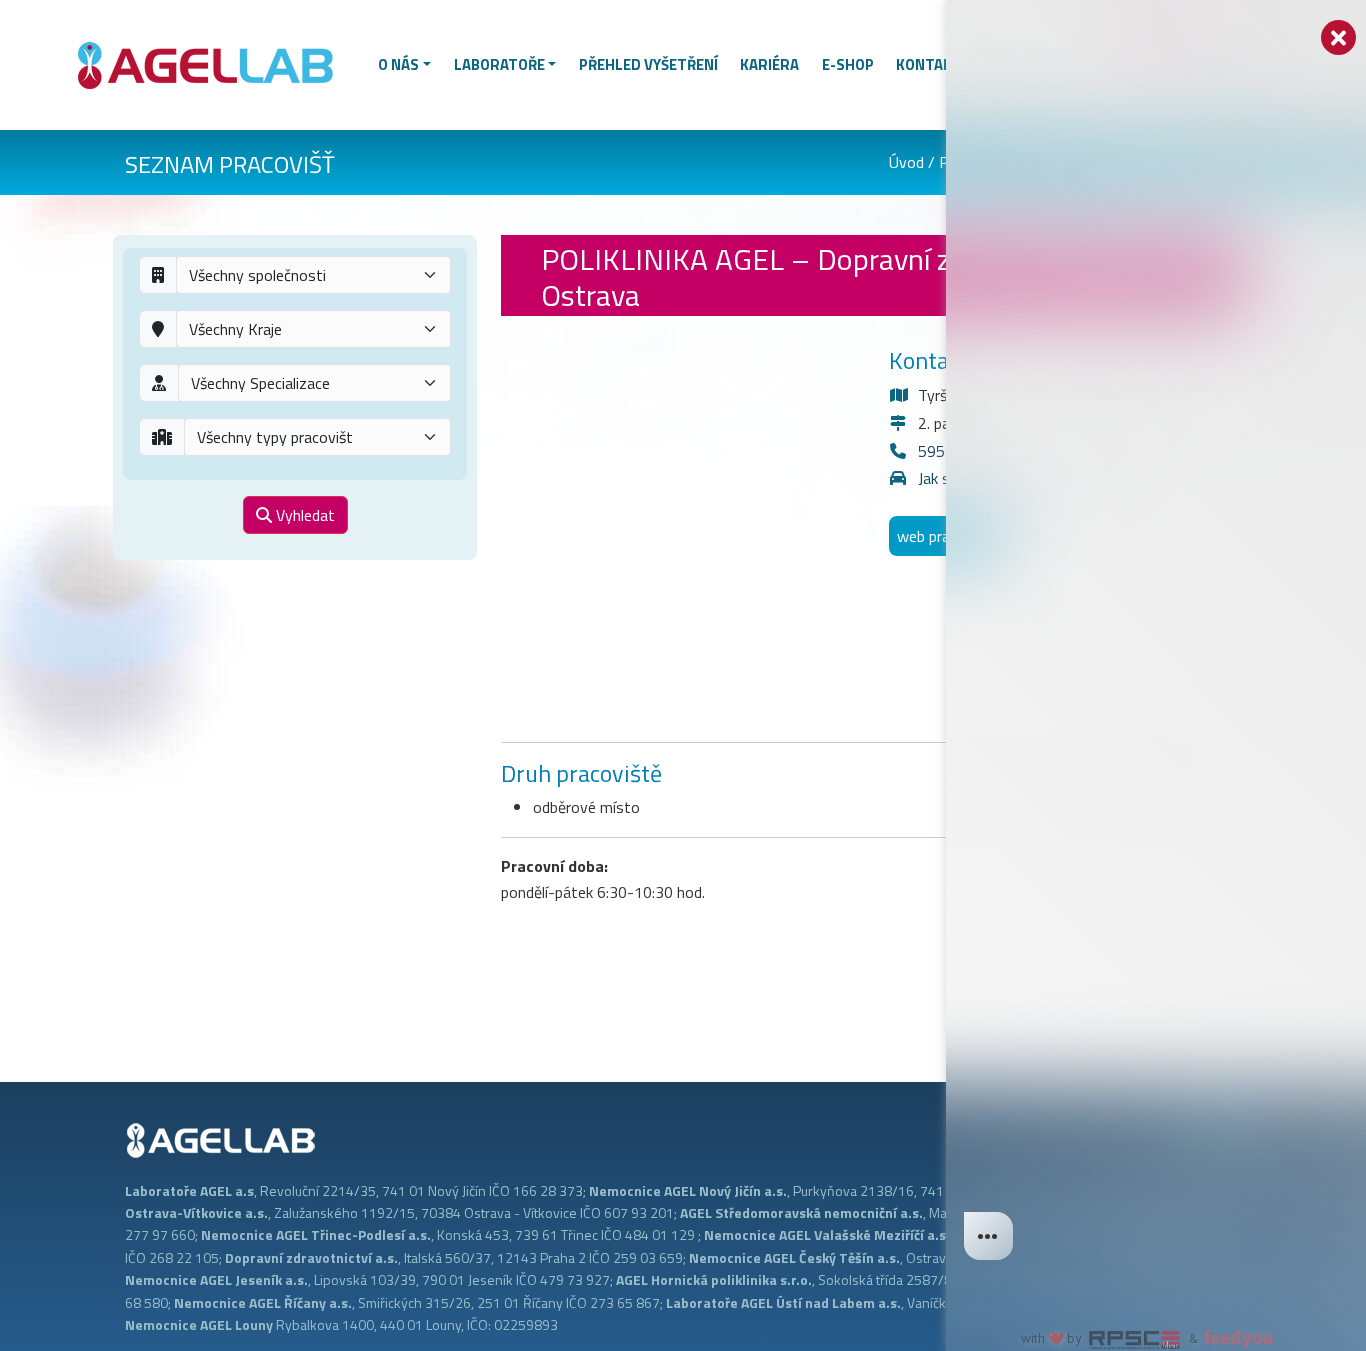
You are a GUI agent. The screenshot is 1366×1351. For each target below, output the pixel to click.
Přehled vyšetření (648, 64)
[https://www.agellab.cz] (213, 62)
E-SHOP (848, 64)
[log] (1156, 643)
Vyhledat (303, 515)
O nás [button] (398, 64)
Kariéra (769, 64)
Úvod (906, 162)
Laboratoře (499, 64)
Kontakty (933, 64)
